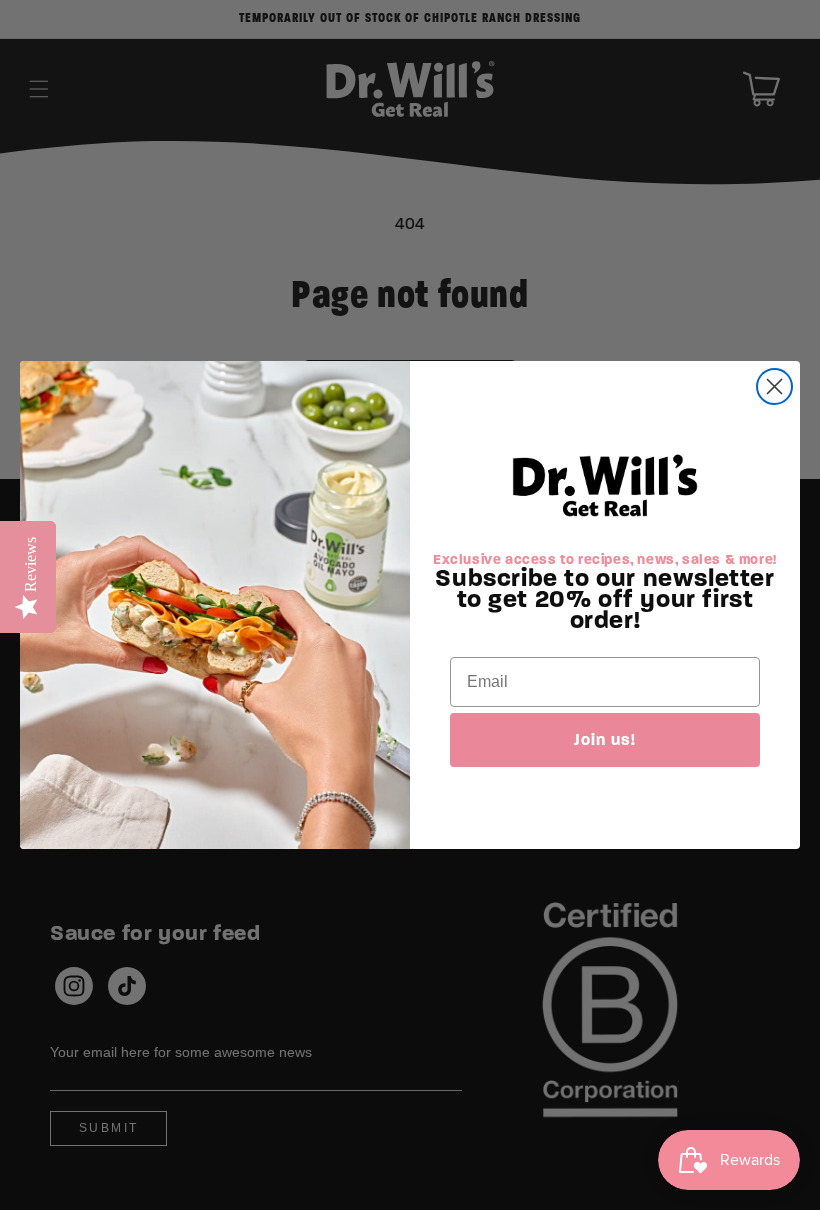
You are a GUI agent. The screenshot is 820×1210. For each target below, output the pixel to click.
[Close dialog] (774, 386)
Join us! (605, 739)
